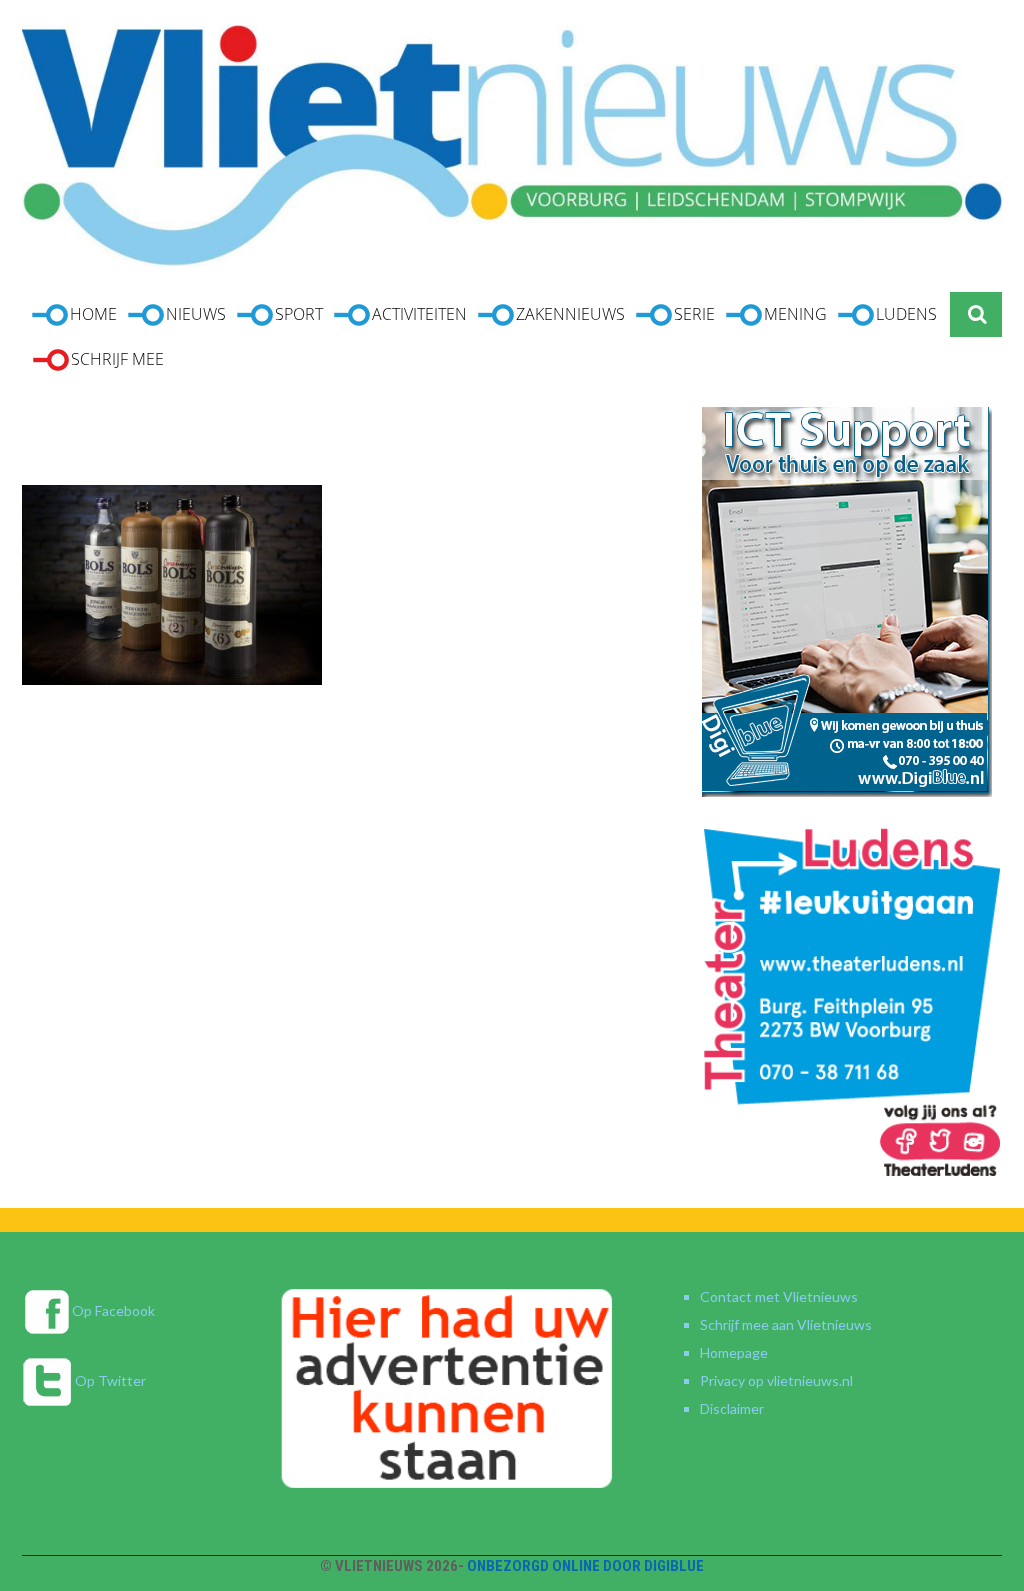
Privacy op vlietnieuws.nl (776, 1380)
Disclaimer (732, 1408)
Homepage (734, 1352)
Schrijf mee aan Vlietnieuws (786, 1324)
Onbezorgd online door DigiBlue (585, 1566)
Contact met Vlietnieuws (779, 1296)
